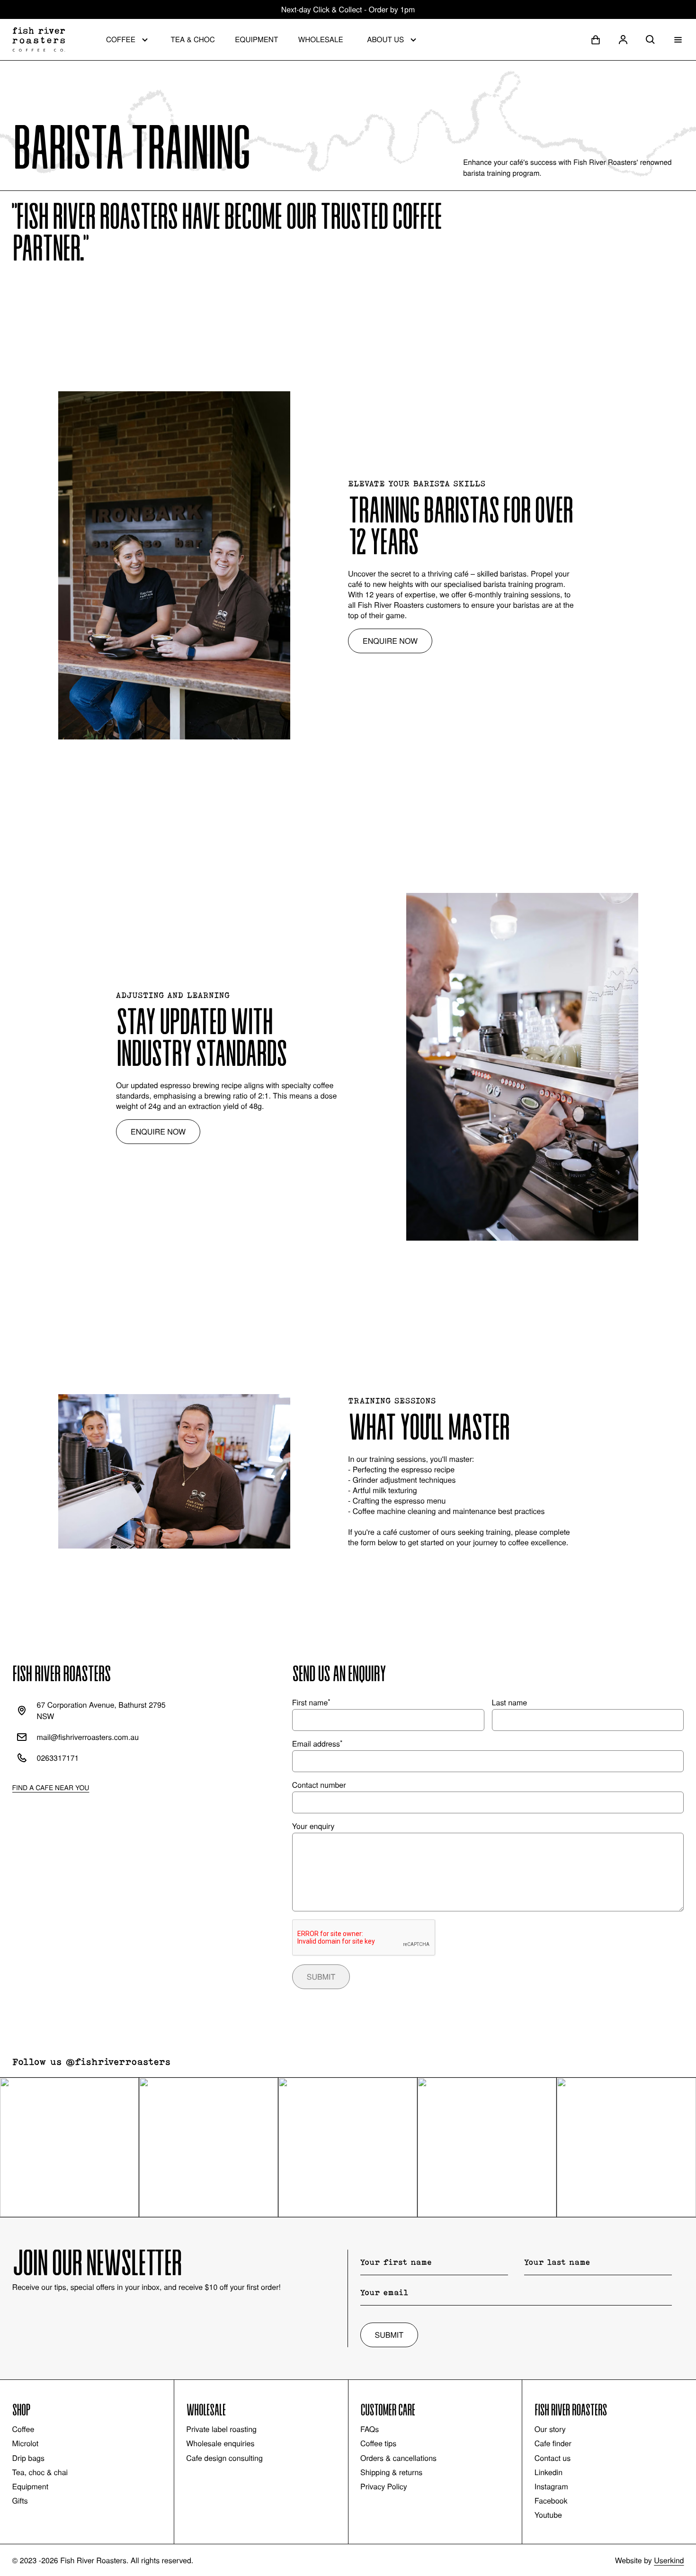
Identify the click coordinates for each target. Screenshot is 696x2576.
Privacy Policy (384, 2486)
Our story (550, 2429)
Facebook (551, 2501)
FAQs (370, 2429)
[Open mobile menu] (678, 40)
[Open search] (651, 40)
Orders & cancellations (398, 2458)
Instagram (551, 2486)
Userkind (669, 2560)
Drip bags (28, 2458)
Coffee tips (378, 2443)
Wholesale (321, 39)
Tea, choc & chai (40, 2472)
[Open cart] (596, 40)
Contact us (553, 2458)
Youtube (548, 2515)
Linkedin (549, 2472)
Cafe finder (553, 2443)
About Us (385, 39)
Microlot (26, 2443)
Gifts (20, 2501)
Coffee (121, 39)
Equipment (256, 39)
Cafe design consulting (224, 2458)
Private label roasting (221, 2429)
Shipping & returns (391, 2472)
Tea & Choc (192, 39)
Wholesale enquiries (220, 2443)
